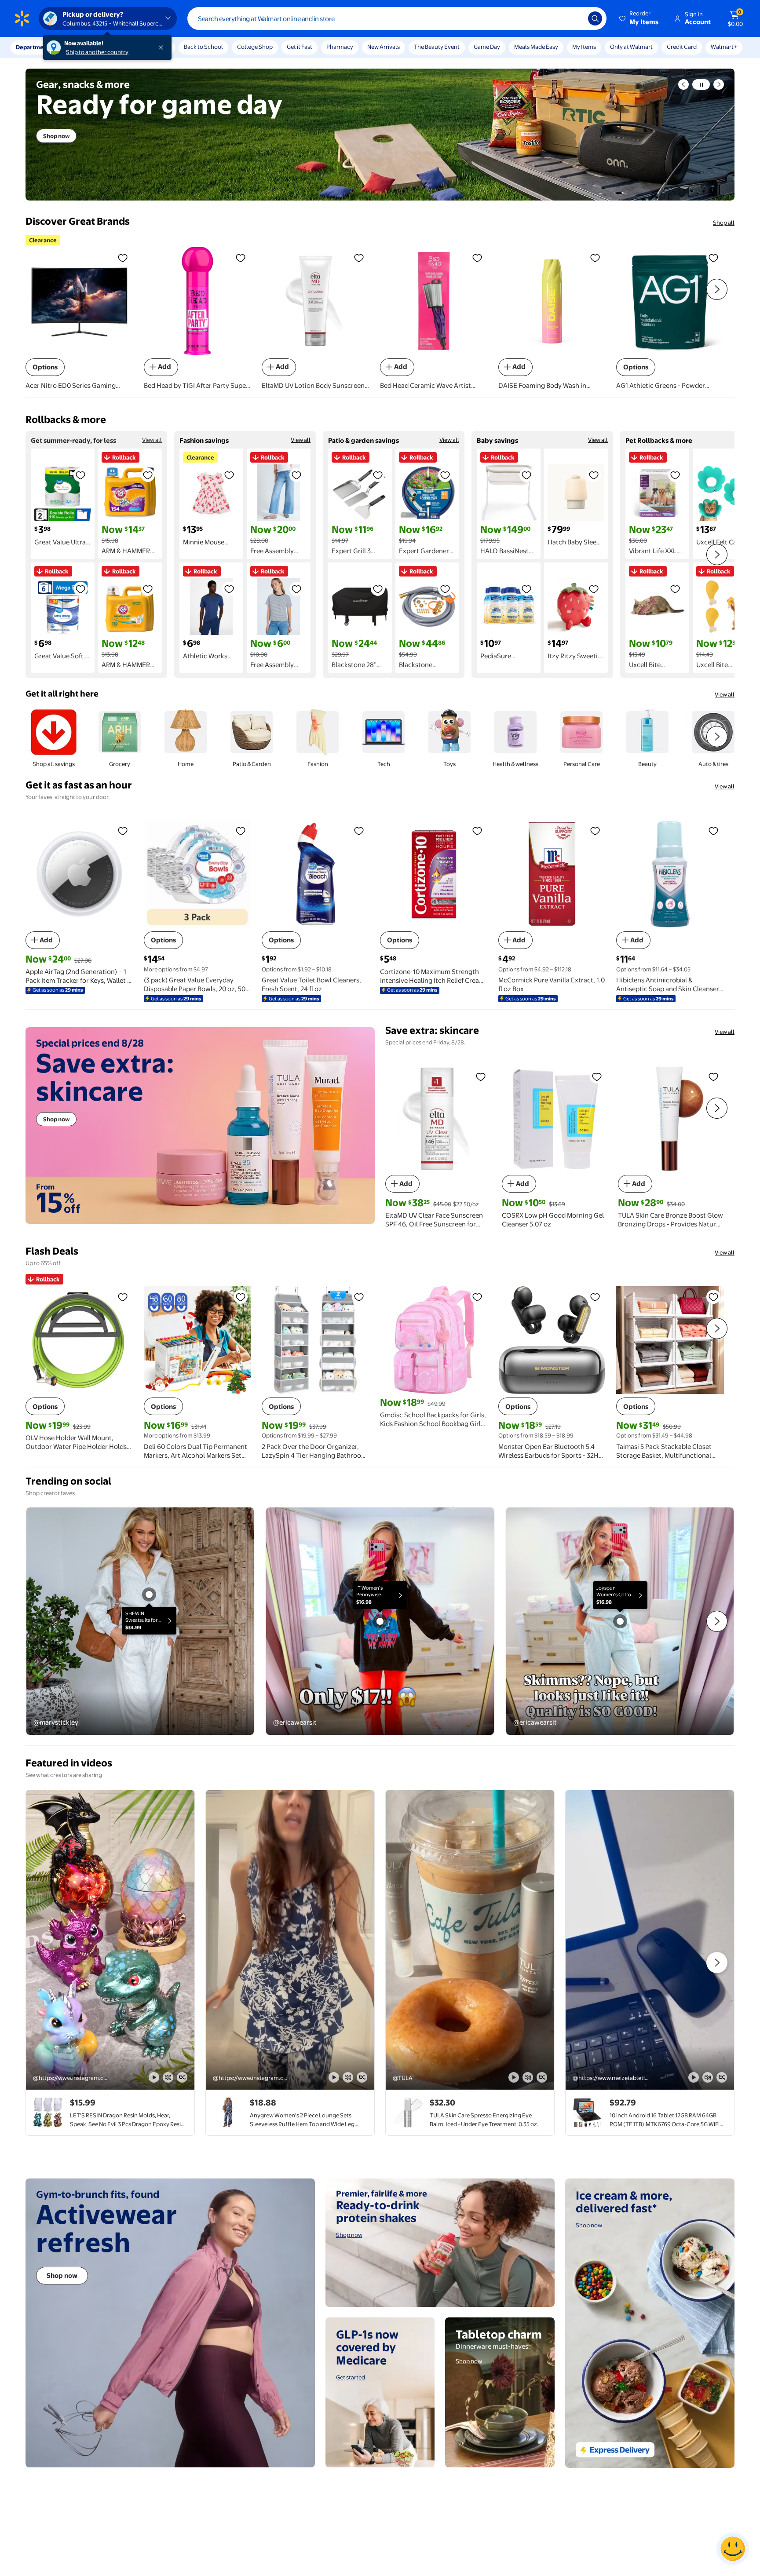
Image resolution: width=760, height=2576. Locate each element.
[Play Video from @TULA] (470, 1940)
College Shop (255, 47)
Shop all (724, 223)
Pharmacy (340, 47)
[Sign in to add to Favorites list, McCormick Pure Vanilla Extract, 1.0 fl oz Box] (595, 831)
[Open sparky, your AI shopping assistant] (733, 2549)
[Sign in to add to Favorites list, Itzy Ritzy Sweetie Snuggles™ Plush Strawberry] (594, 589)
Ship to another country (97, 52)
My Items (584, 47)
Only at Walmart (631, 47)
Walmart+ (724, 47)
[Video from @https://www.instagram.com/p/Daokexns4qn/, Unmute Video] (348, 2077)
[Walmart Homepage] (22, 18)
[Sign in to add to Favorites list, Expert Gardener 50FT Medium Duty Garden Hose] (445, 475)
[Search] (595, 18)
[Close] (163, 47)
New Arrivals (384, 47)
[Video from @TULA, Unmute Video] (528, 2077)
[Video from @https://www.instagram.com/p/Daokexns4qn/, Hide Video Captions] (362, 2077)
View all (152, 440)
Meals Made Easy (536, 47)
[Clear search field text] (575, 18)
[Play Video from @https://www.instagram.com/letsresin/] (110, 1940)
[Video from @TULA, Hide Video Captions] (542, 2077)
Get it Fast (300, 47)
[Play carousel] (701, 84)
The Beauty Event (437, 47)
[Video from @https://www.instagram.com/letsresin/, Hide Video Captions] (182, 2077)
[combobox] (397, 18)
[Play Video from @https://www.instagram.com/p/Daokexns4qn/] (290, 1940)
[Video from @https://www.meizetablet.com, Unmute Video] (708, 2077)
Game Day (487, 47)
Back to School (203, 47)
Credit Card (682, 47)
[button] (639, 18)
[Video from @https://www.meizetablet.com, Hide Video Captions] (722, 2077)
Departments (34, 47)
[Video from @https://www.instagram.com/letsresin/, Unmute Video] (168, 2077)
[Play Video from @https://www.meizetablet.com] (650, 1940)
